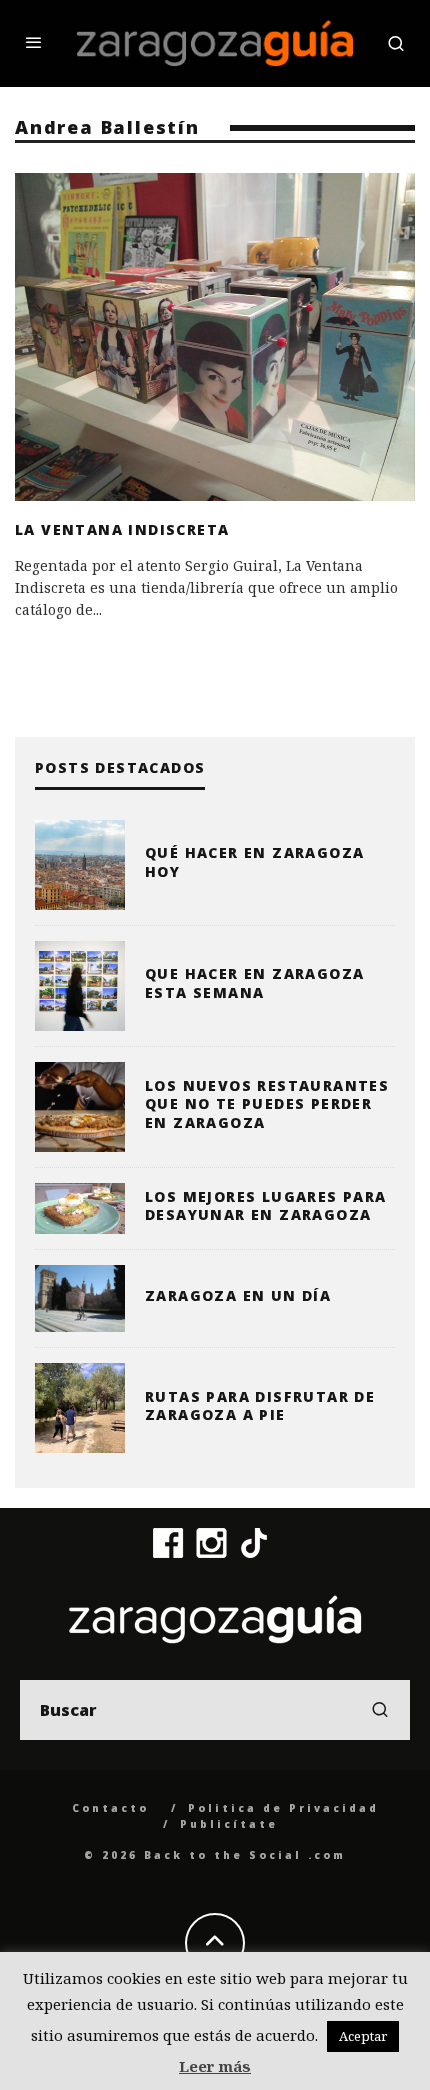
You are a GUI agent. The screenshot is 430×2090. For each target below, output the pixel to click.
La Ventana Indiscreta (122, 529)
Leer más (215, 2066)
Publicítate (229, 1824)
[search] (380, 1710)
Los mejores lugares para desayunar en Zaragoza (266, 1205)
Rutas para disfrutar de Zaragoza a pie (260, 1405)
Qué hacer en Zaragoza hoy (254, 861)
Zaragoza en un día (238, 1295)
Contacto (110, 1808)
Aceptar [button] (363, 2036)
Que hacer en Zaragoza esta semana (254, 982)
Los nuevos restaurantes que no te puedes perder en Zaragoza (267, 1103)
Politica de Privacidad (283, 1808)
